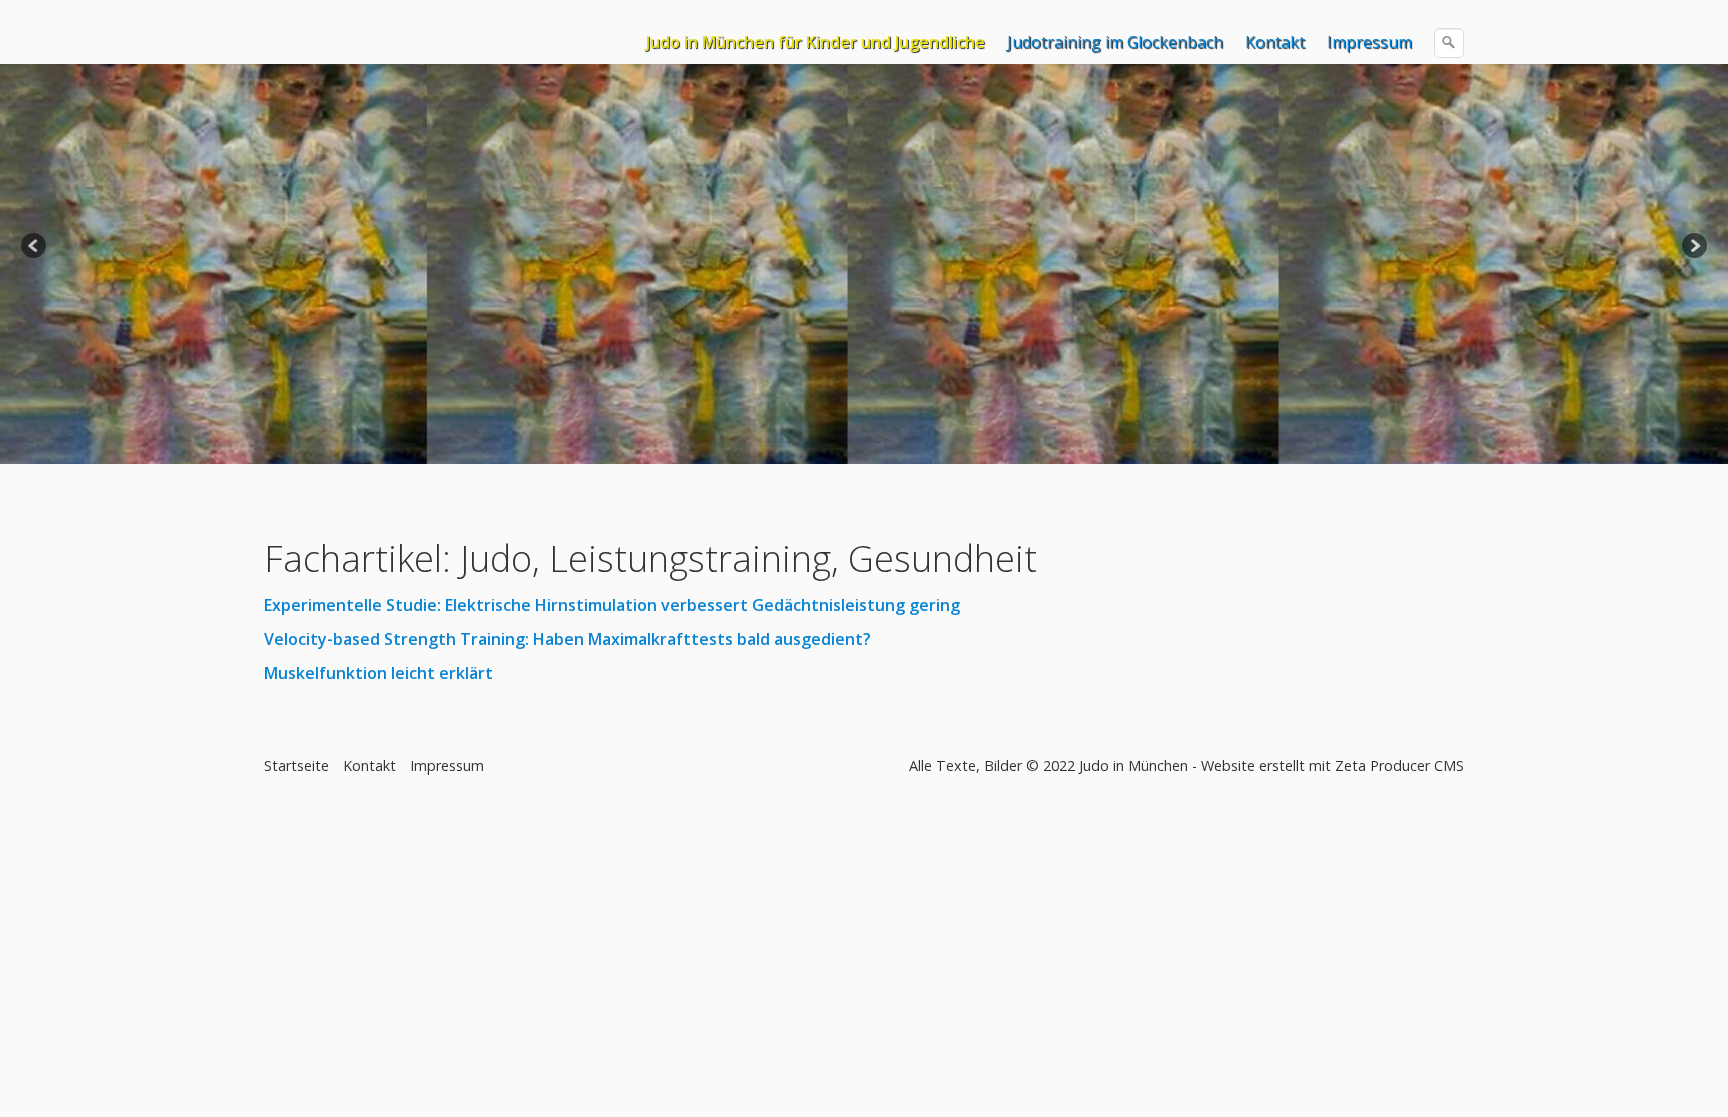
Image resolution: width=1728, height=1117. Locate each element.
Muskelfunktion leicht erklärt (378, 673)
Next (1693, 247)
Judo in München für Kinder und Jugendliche (815, 42)
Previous (35, 247)
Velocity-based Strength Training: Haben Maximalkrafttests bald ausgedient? (567, 639)
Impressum (1369, 42)
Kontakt (1275, 42)
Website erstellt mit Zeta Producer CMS (1332, 765)
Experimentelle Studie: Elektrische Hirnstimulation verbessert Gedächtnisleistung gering (612, 605)
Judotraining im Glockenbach (1115, 42)
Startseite (296, 765)
